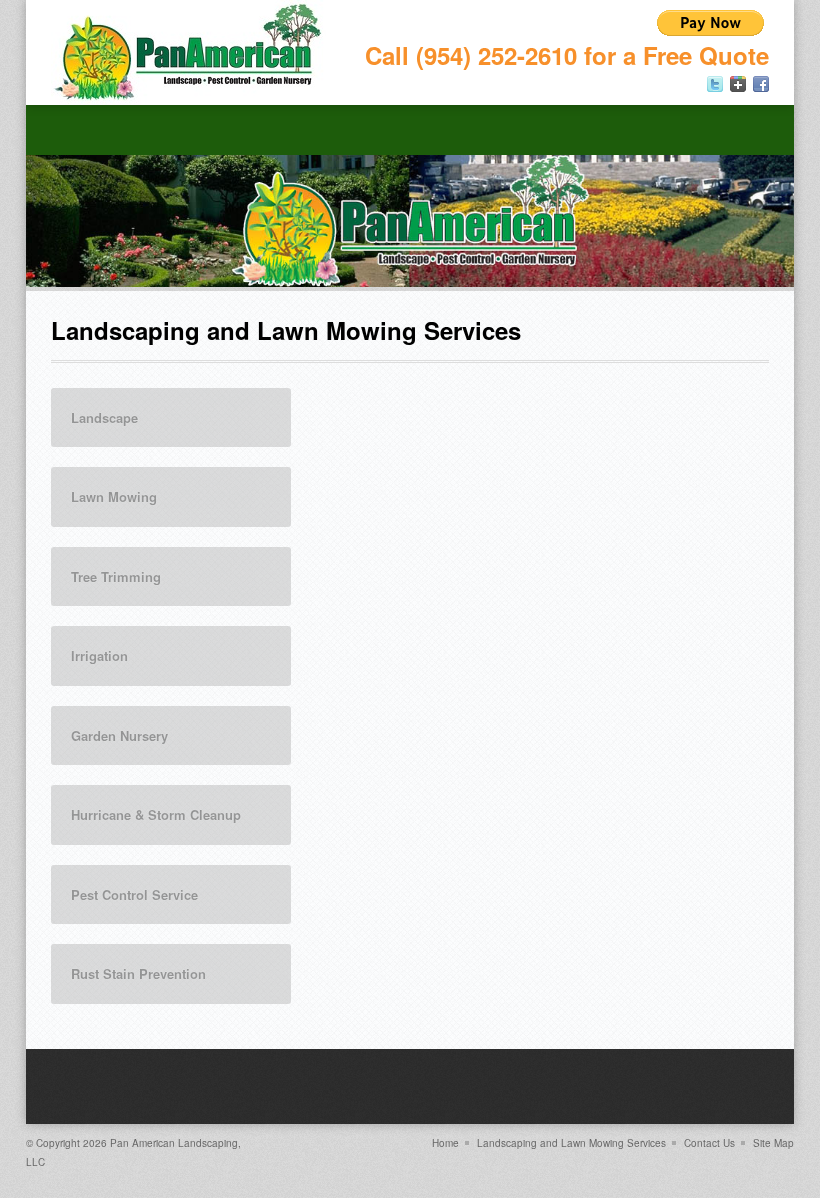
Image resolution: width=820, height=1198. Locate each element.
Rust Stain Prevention (138, 973)
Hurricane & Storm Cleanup (156, 814)
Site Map (773, 1143)
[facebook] (761, 84)
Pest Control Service (134, 894)
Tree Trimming (116, 576)
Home (445, 1143)
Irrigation (99, 655)
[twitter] (715, 84)
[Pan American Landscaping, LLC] (188, 52)
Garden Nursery (119, 735)
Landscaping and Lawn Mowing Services (571, 1143)
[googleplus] (738, 84)
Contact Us (709, 1143)
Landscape (104, 417)
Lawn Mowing (114, 496)
